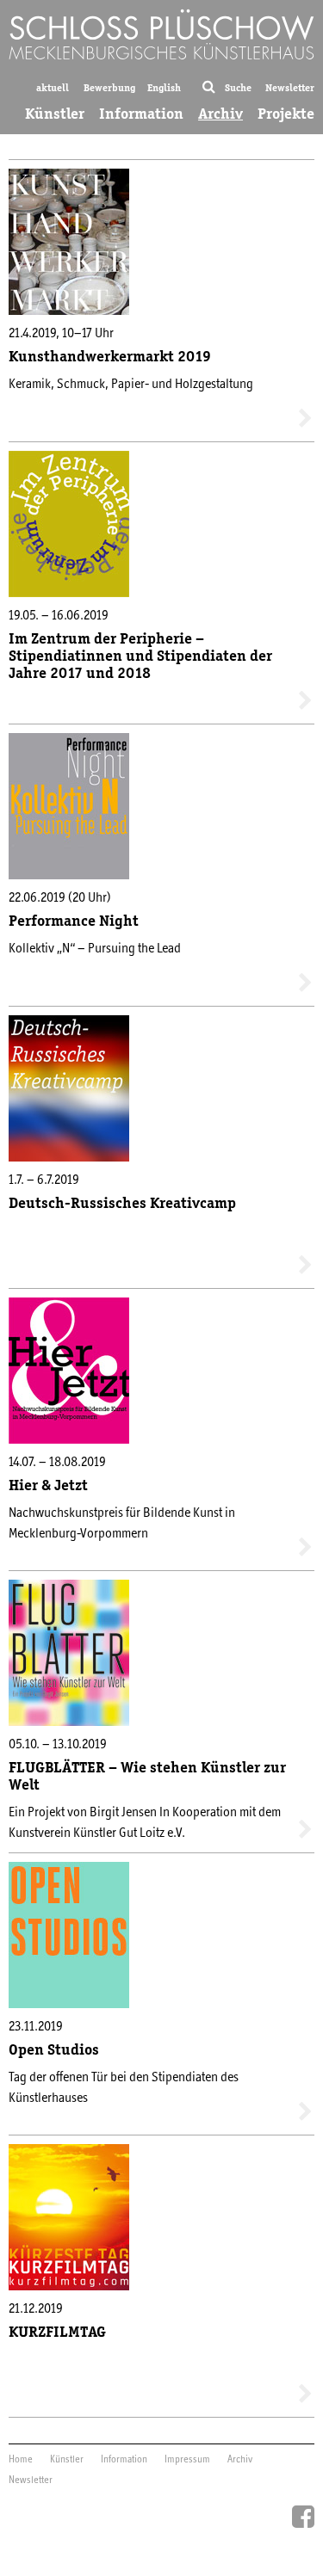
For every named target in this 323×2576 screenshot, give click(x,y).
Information (141, 114)
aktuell (53, 87)
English (164, 87)
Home (21, 2460)
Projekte (286, 114)
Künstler (55, 114)
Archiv (221, 114)
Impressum (187, 2460)
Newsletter (290, 87)
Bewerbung (109, 87)
